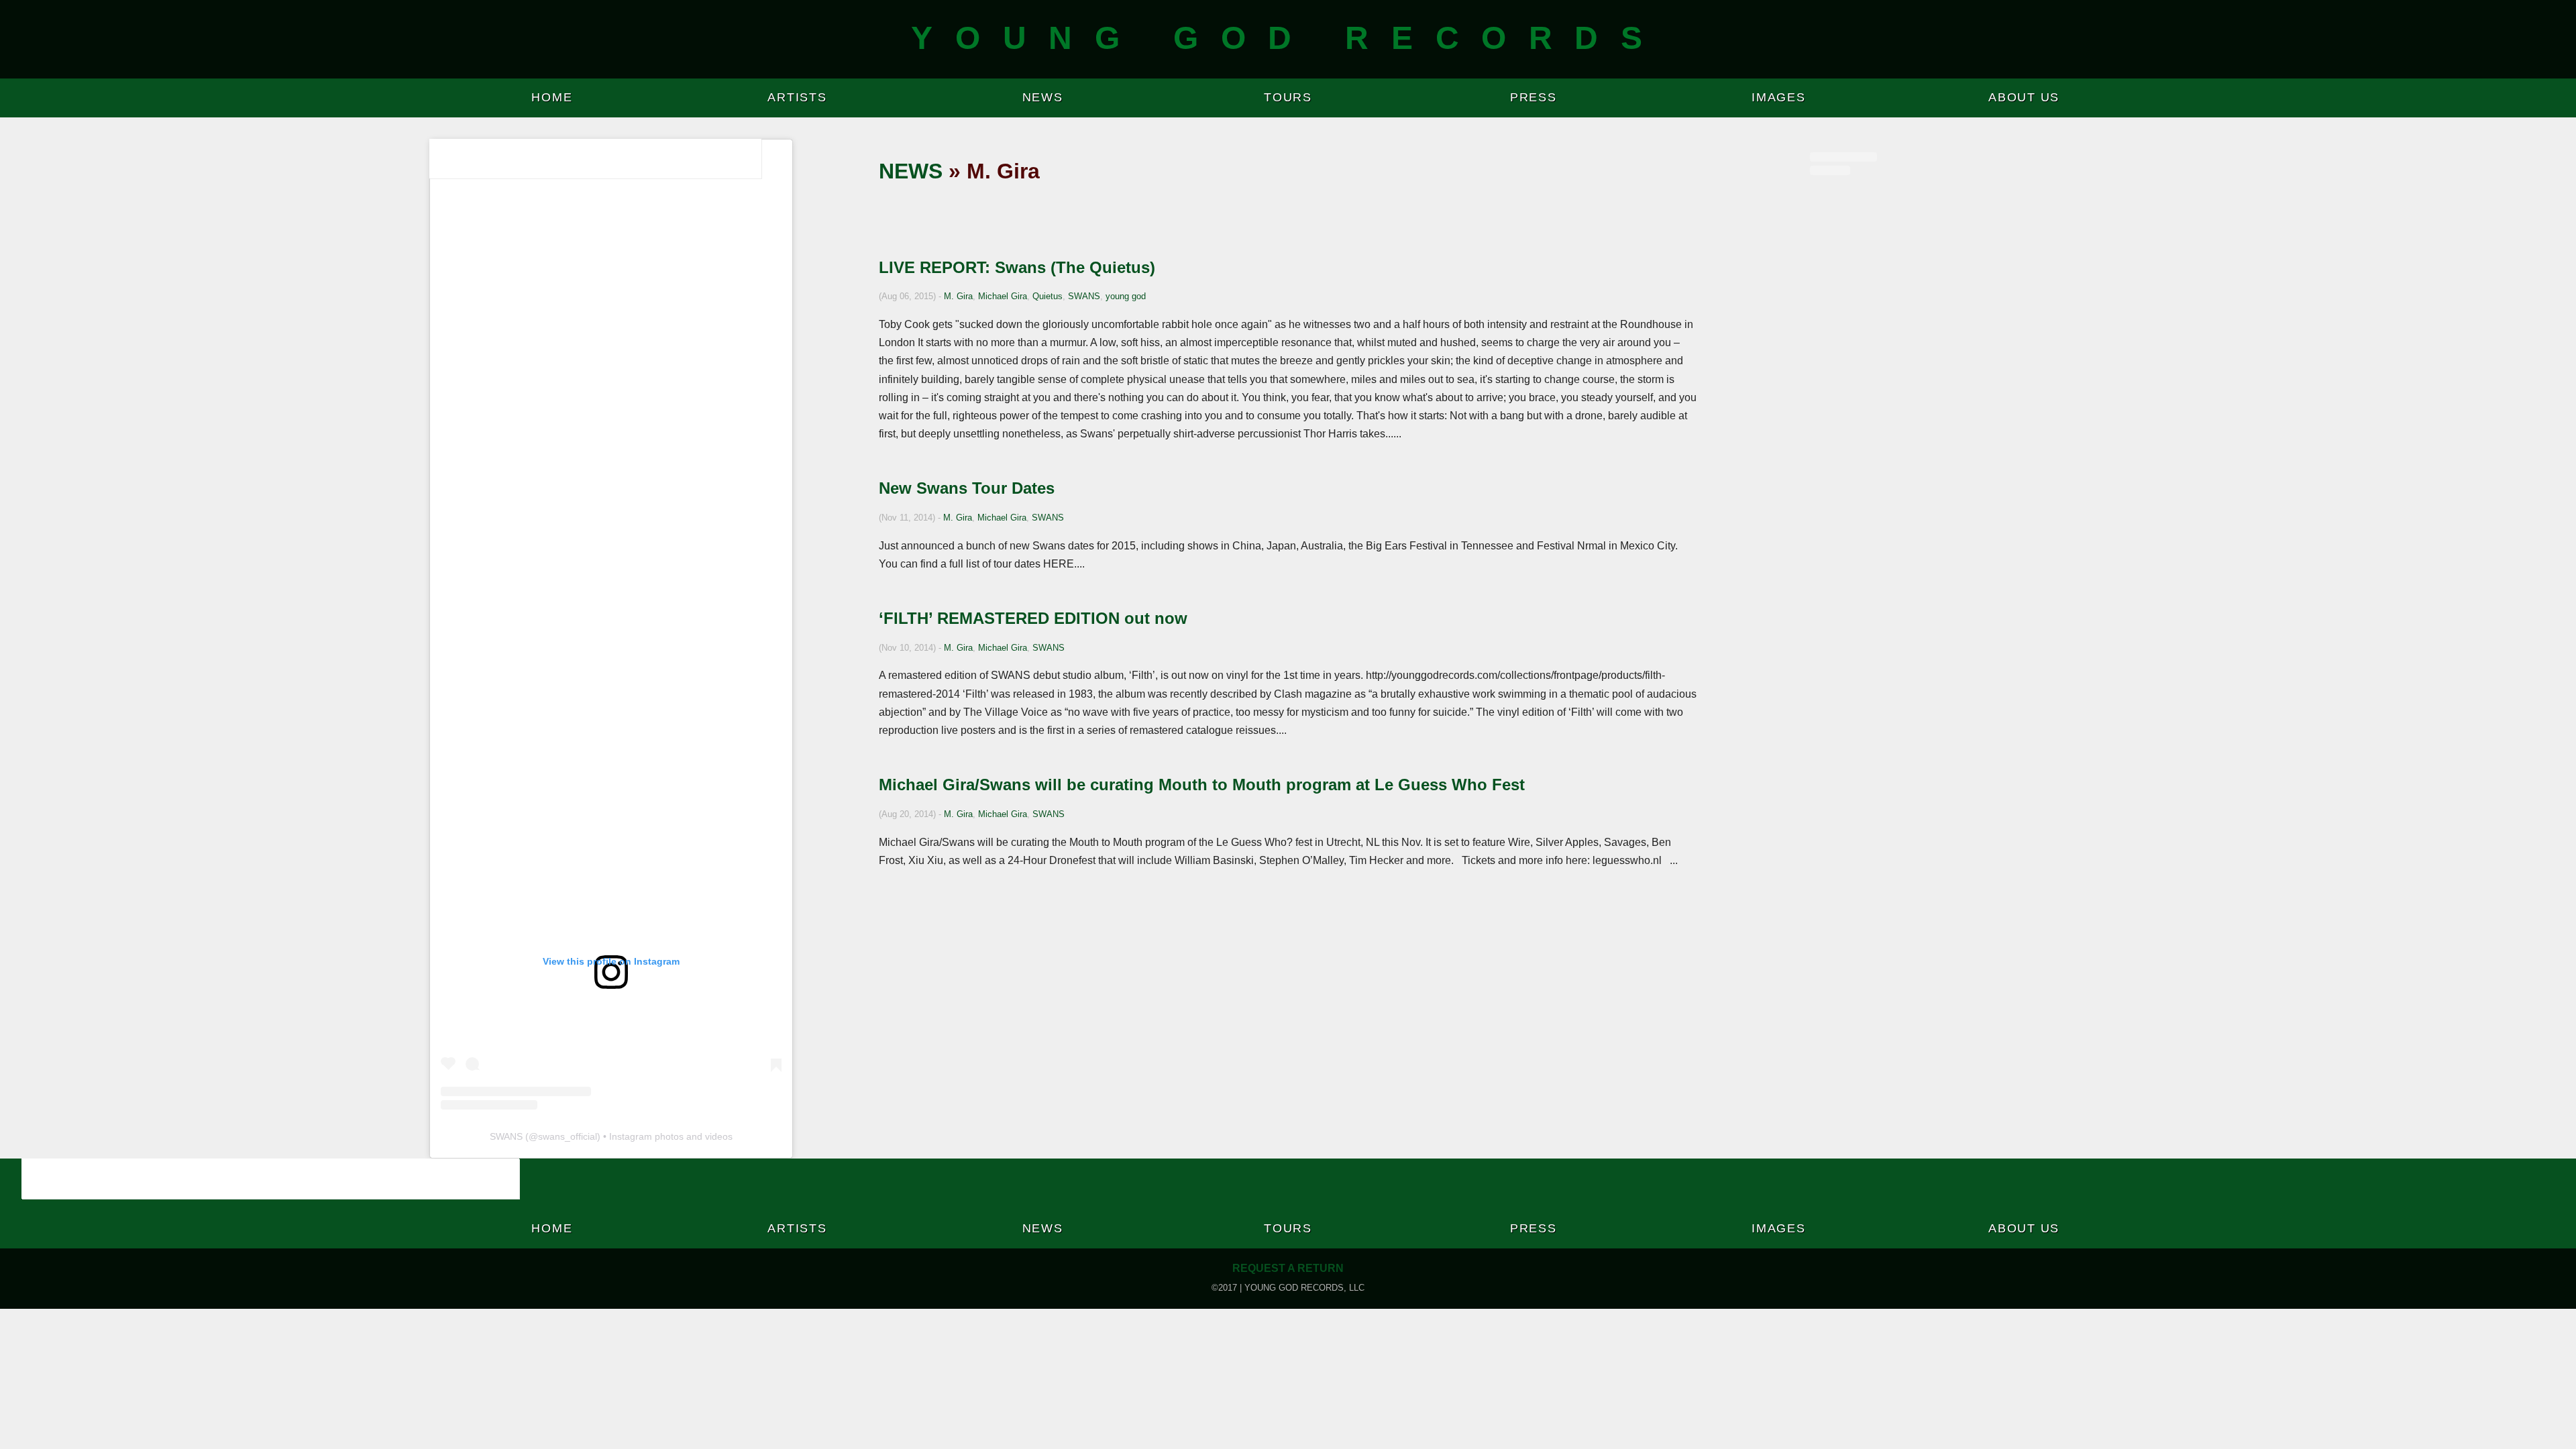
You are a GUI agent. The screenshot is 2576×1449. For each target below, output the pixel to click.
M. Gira (958, 296)
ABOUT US (2024, 97)
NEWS (1043, 97)
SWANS (1084, 296)
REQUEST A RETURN (1288, 1268)
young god (1126, 296)
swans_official (568, 1136)
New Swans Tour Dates (967, 488)
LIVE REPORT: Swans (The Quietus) (1017, 267)
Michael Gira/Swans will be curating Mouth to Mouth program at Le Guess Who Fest (1202, 785)
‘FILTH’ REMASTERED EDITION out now (1033, 618)
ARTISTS (797, 97)
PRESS (1534, 97)
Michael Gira (1003, 296)
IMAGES (1779, 97)
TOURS (1288, 97)
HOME (552, 97)
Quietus (1048, 296)
